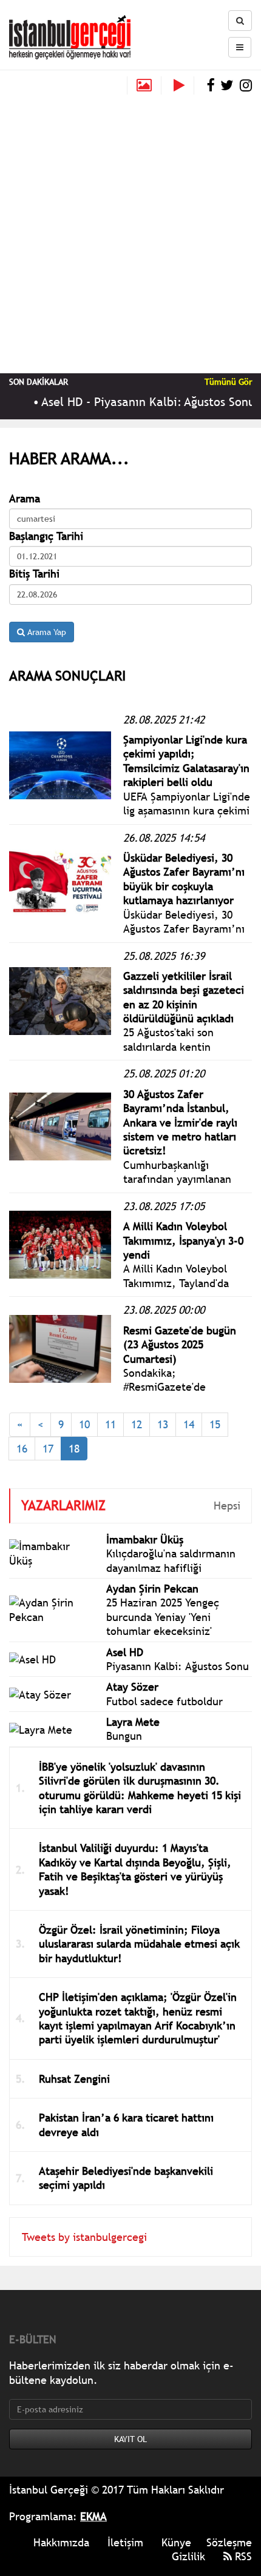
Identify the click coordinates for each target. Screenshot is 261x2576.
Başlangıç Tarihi (46, 536)
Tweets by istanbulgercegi (84, 2237)
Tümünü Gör (228, 382)
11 (110, 1424)
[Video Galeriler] (184, 85)
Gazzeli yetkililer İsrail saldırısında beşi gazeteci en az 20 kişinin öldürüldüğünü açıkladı (184, 997)
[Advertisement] (130, 231)
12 (137, 1424)
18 (74, 1449)
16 (22, 1449)
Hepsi (227, 1506)
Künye (176, 2542)
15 (215, 1424)
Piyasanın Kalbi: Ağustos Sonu (178, 1666)
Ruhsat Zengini (74, 2079)
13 (163, 1424)
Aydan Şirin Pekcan (152, 1589)
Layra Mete (133, 1722)
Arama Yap (46, 632)
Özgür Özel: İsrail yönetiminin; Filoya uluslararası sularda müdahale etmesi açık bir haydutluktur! (139, 1944)
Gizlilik (188, 2556)
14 (189, 1424)
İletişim (125, 2542)
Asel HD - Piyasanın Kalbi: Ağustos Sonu (138, 402)
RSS (242, 2556)
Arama (25, 498)
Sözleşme (229, 2542)
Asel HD (125, 1652)
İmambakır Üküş (145, 1539)
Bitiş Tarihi (34, 574)
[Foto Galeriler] (144, 85)
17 (48, 1449)
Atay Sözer (132, 1687)
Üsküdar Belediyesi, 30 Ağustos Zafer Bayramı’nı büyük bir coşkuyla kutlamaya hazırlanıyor (184, 879)
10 (84, 1424)
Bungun (124, 1736)
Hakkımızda (61, 2542)
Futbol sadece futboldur (164, 1701)
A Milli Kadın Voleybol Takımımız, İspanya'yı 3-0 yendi (183, 1240)
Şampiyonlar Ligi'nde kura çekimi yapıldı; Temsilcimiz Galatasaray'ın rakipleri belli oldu (186, 761)
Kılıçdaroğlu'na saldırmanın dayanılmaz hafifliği (171, 1560)
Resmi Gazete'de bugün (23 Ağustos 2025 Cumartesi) (180, 1345)
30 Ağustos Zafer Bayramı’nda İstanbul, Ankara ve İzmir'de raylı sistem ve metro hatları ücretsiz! (180, 1123)
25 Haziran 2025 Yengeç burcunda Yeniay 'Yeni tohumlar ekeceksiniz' (163, 1617)
